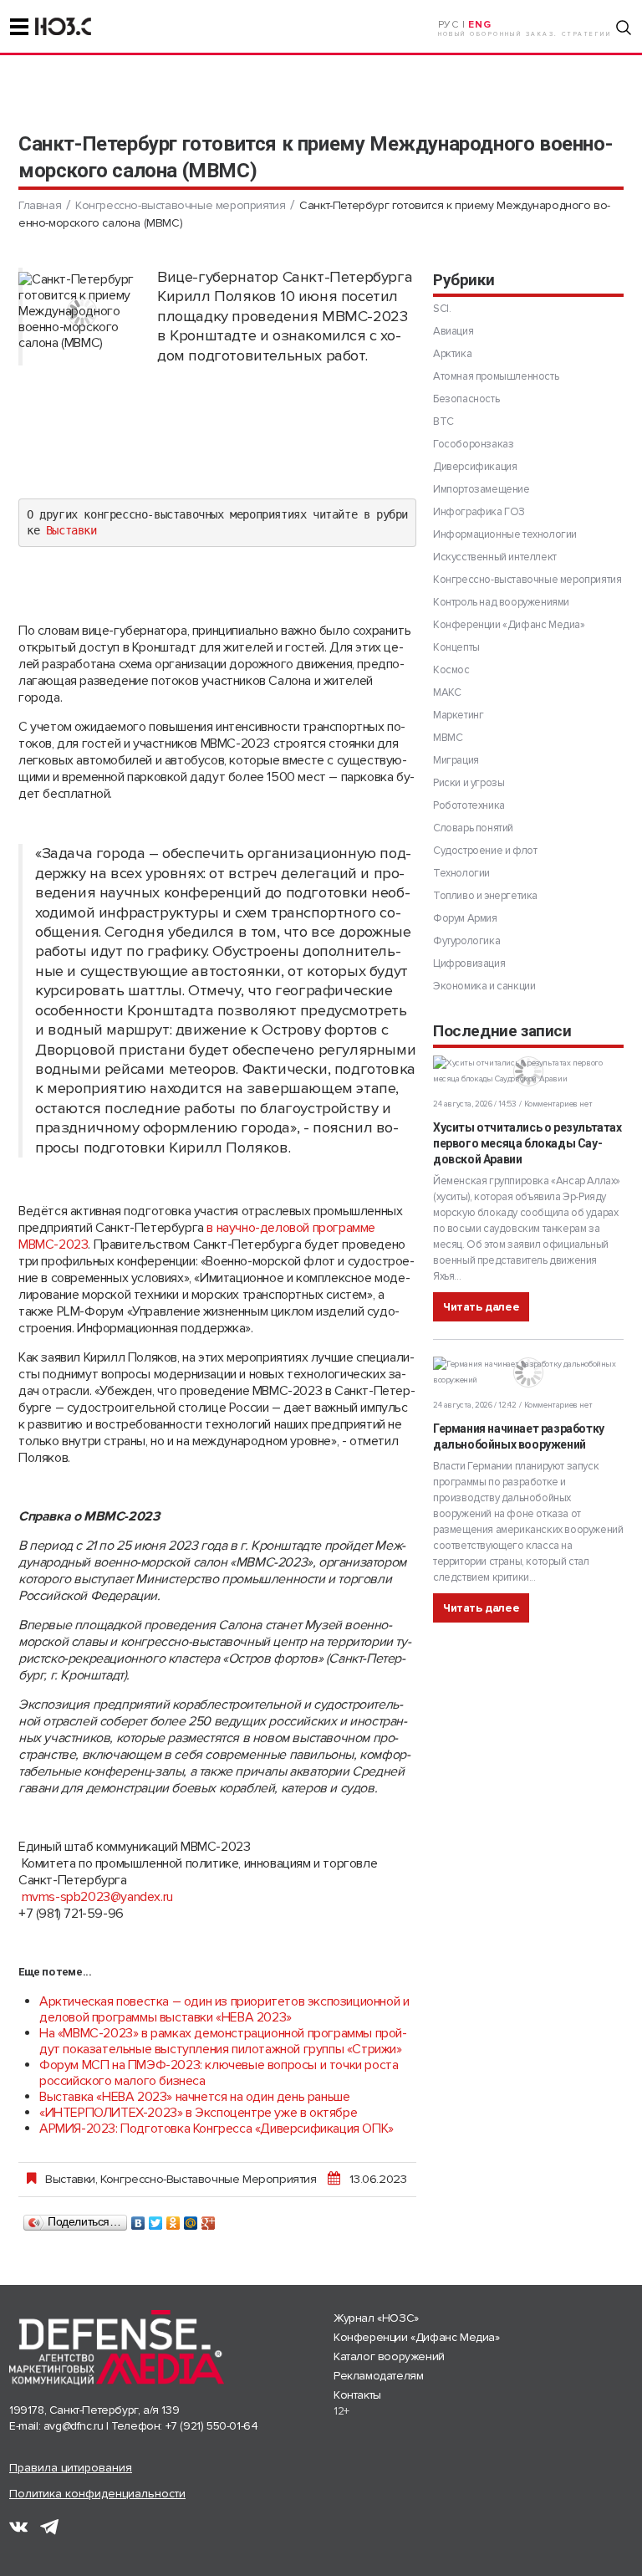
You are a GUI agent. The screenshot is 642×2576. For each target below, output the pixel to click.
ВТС (443, 422)
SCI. (442, 309)
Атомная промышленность (496, 376)
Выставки (71, 530)
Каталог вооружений (389, 2356)
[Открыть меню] (19, 27)
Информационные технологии (505, 534)
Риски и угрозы (469, 783)
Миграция (456, 760)
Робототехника (469, 805)
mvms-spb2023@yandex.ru (97, 1897)
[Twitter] (156, 2219)
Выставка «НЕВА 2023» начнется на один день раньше (194, 2097)
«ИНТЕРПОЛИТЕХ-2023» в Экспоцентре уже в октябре (198, 2113)
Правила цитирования (71, 2468)
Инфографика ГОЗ (479, 512)
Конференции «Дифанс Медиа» (509, 625)
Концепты (456, 647)
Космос (451, 670)
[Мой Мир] (191, 2219)
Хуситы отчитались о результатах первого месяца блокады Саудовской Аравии (527, 1143)
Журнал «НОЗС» (376, 2318)
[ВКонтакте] (138, 2219)
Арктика (452, 354)
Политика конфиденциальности (97, 2494)
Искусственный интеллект (495, 557)
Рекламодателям (378, 2376)
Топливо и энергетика (485, 896)
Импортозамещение (481, 489)
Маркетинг (458, 715)
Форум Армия (465, 918)
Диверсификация (475, 467)
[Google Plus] (209, 2219)
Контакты (357, 2395)
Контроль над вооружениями (501, 602)
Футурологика (466, 941)
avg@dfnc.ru (74, 2426)
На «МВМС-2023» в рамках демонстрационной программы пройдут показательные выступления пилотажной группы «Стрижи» (223, 2041)
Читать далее (481, 1307)
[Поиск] (624, 28)
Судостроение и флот (485, 851)
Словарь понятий (473, 828)
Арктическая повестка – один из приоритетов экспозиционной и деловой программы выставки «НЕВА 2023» (224, 2009)
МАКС (447, 693)
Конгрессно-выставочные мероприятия (180, 205)
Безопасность (466, 399)
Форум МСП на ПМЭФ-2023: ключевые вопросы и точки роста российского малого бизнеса (219, 2073)
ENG (479, 25)
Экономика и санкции (484, 986)
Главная (40, 205)
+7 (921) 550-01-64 (212, 2426)
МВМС (448, 738)
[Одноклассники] (173, 2219)
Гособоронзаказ (473, 444)
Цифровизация (469, 963)
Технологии (461, 873)
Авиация (453, 331)
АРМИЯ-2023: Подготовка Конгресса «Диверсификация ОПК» (217, 2129)
